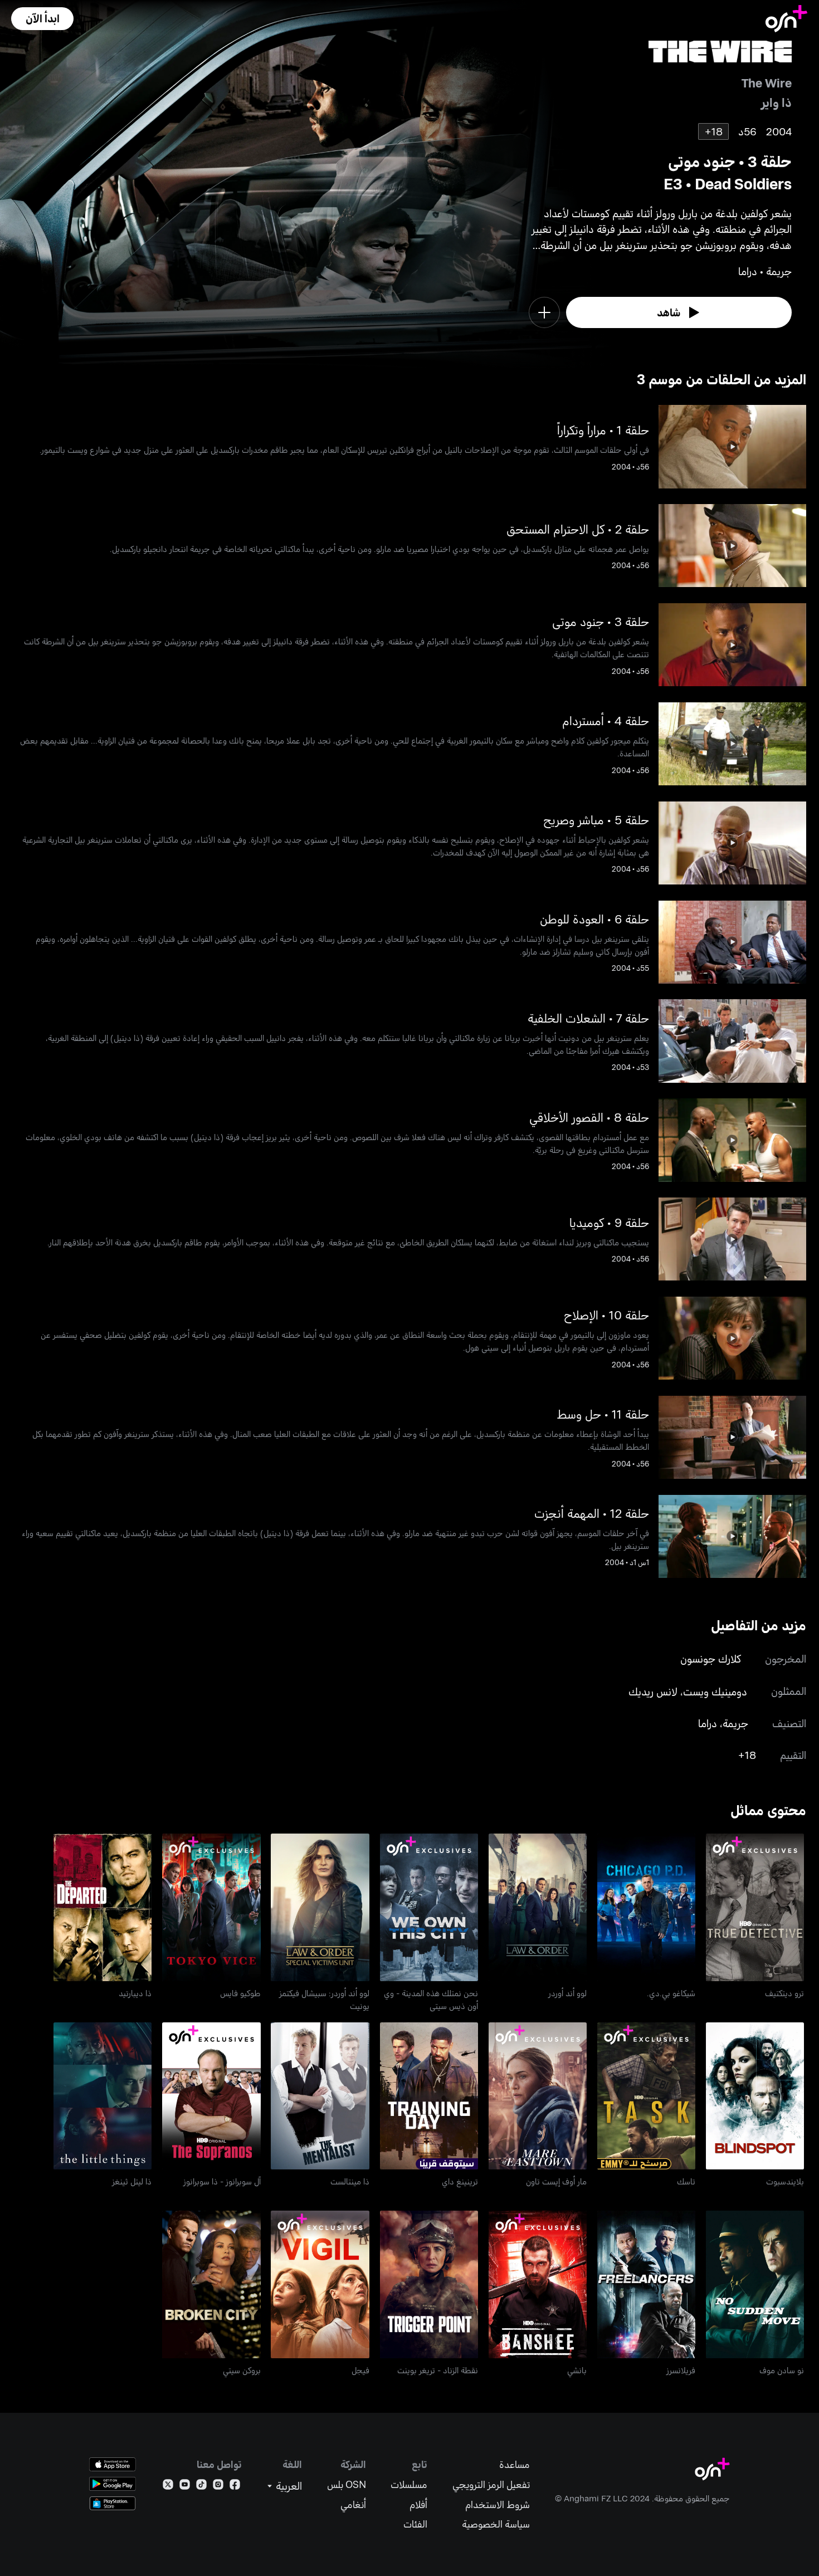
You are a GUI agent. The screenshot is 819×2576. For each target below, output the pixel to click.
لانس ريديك (653, 1691)
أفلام (418, 2504)
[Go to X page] (168, 2487)
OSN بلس (347, 2484)
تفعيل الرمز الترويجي (491, 2484)
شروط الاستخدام (498, 2504)
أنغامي (353, 2504)
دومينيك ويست (715, 1691)
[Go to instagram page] (218, 2487)
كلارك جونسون (711, 1658)
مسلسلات (409, 2484)
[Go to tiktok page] (201, 2487)
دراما (708, 1723)
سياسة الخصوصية (496, 2524)
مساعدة (515, 2464)
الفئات (415, 2524)
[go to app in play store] (113, 2484)
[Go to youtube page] (185, 2487)
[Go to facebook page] (235, 2487)
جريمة (735, 1723)
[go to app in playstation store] (113, 2503)
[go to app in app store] (113, 2464)
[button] (42, 19)
